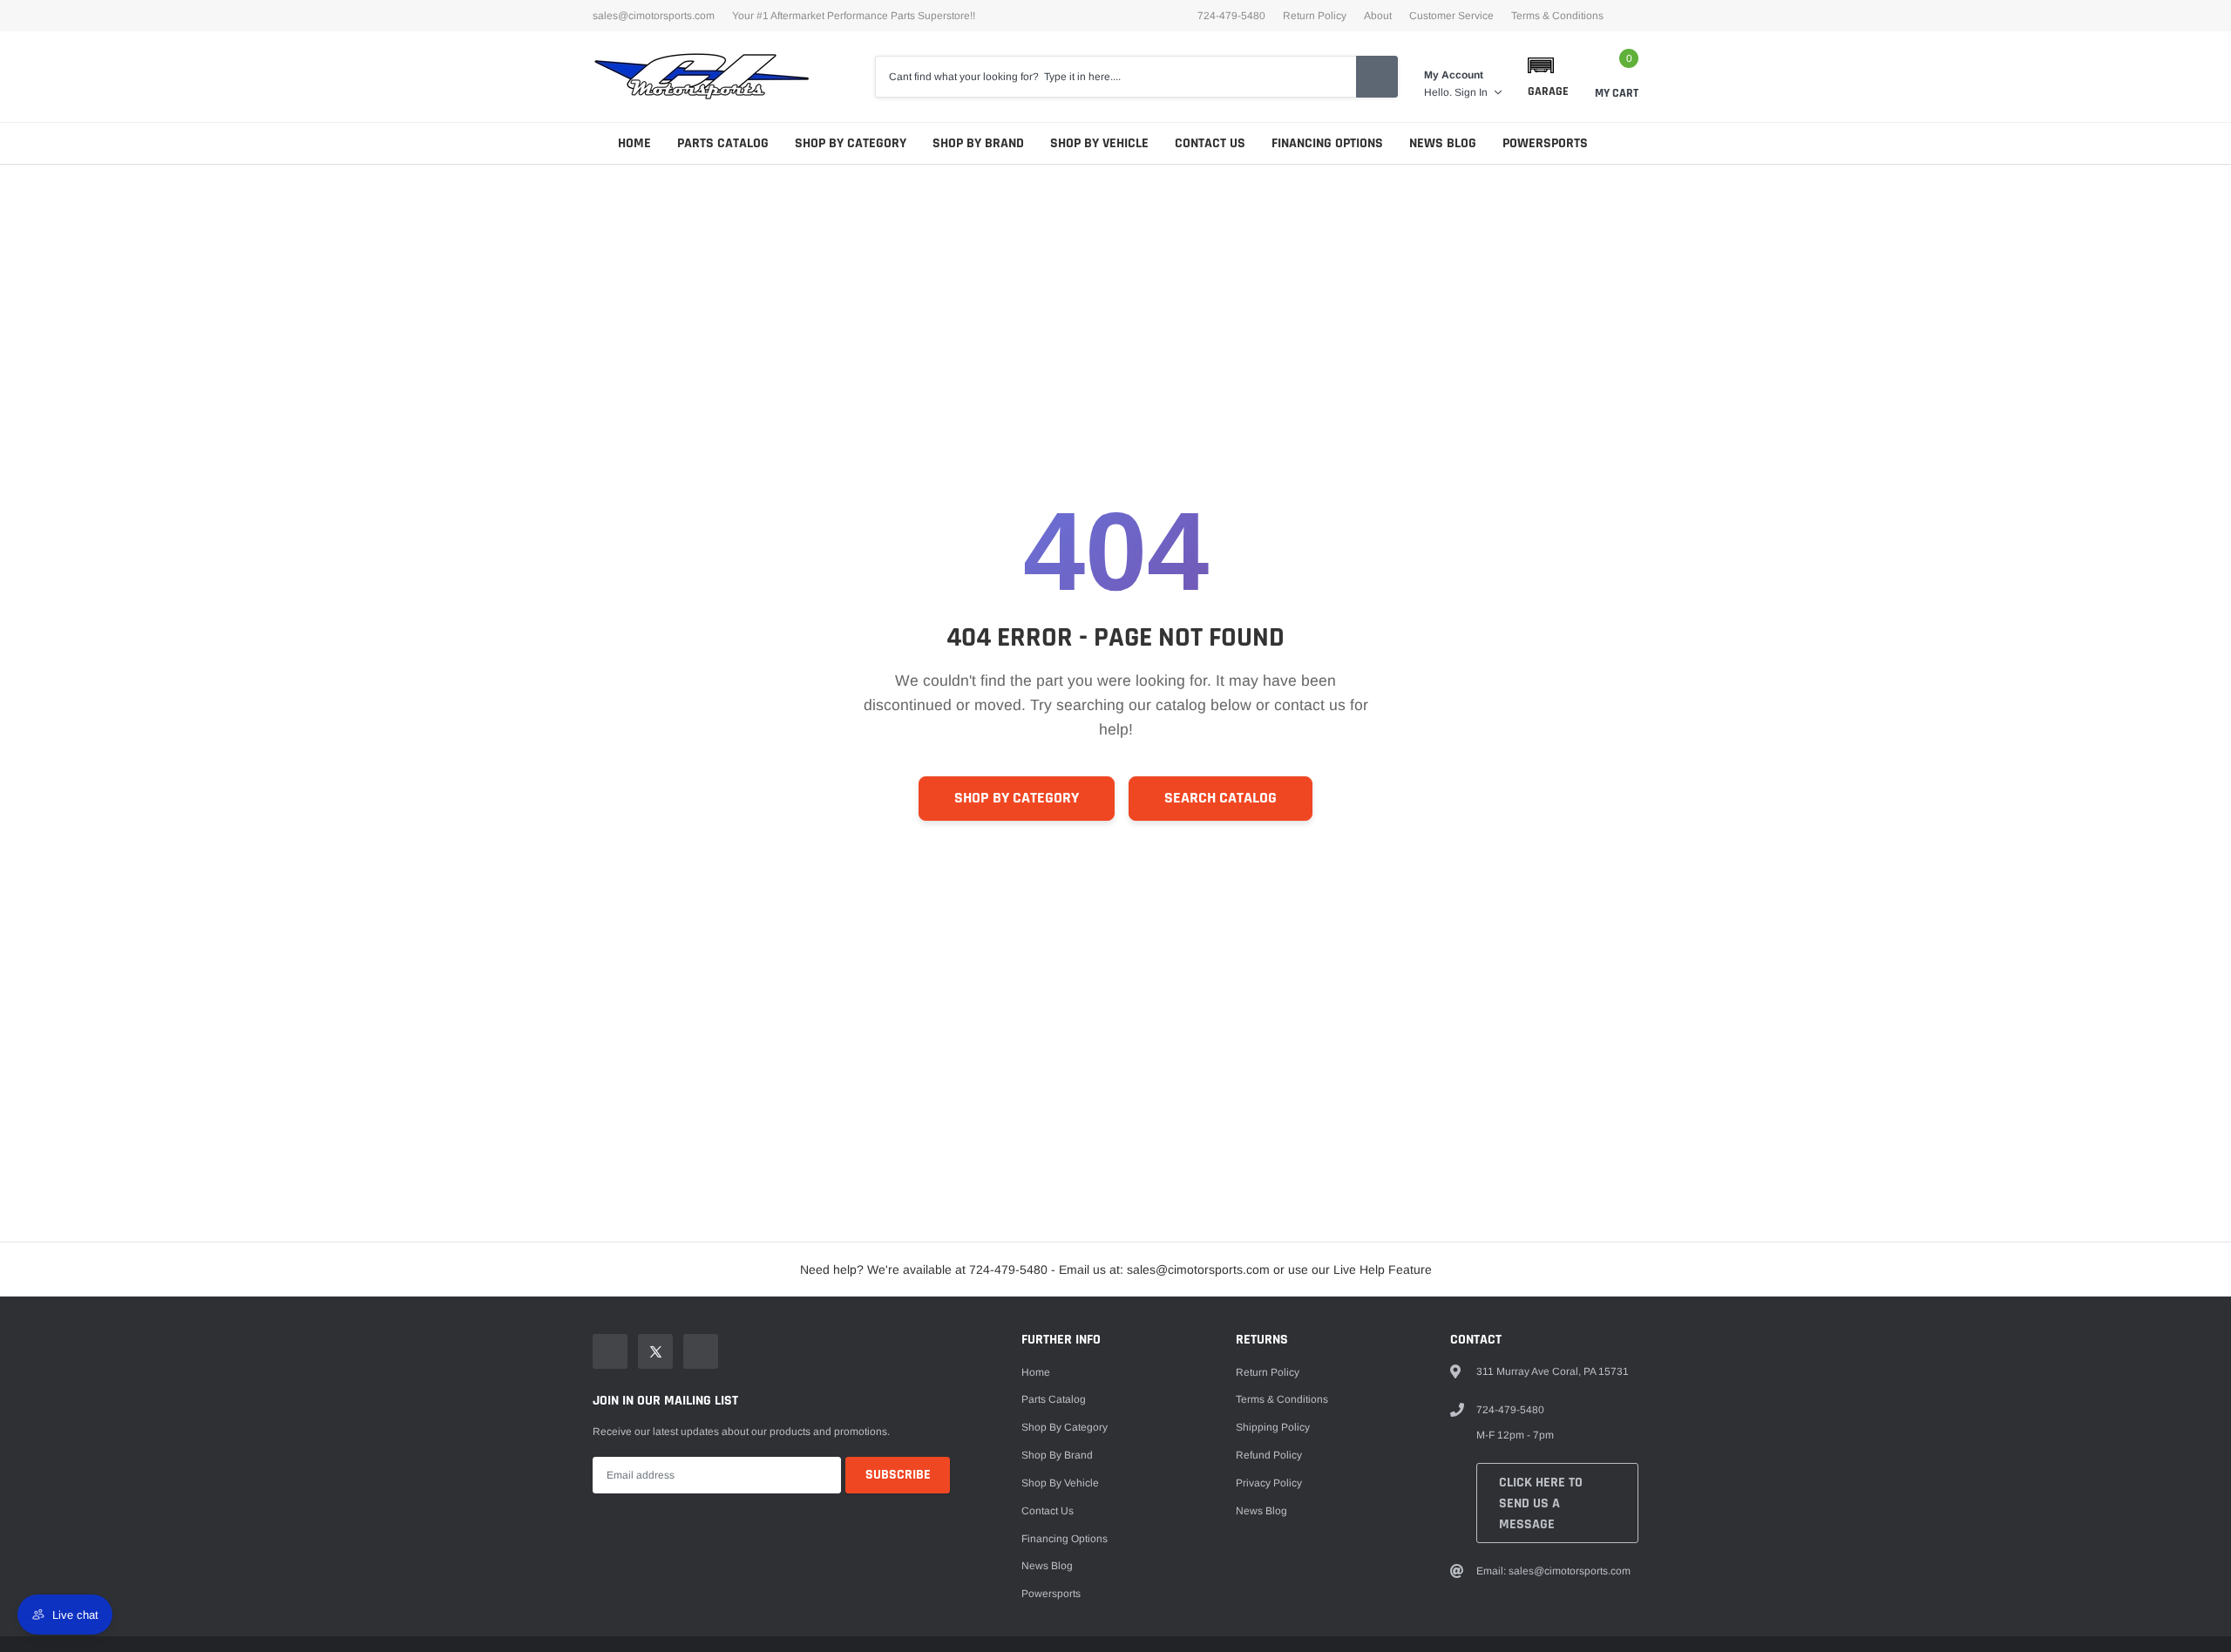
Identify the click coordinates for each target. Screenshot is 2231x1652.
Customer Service (1451, 16)
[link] (610, 1351)
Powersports (1545, 143)
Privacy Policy (1269, 1483)
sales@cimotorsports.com (654, 16)
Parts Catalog (723, 143)
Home (634, 143)
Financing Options (1327, 143)
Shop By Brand (978, 143)
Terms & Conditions (1557, 16)
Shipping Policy (1273, 1427)
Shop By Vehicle (1099, 143)
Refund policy (1269, 1455)
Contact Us (1210, 143)
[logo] (702, 77)
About (1378, 16)
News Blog (1443, 143)
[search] (1377, 77)
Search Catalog (1221, 798)
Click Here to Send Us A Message (1541, 1503)
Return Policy (1315, 16)
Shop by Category (851, 143)
